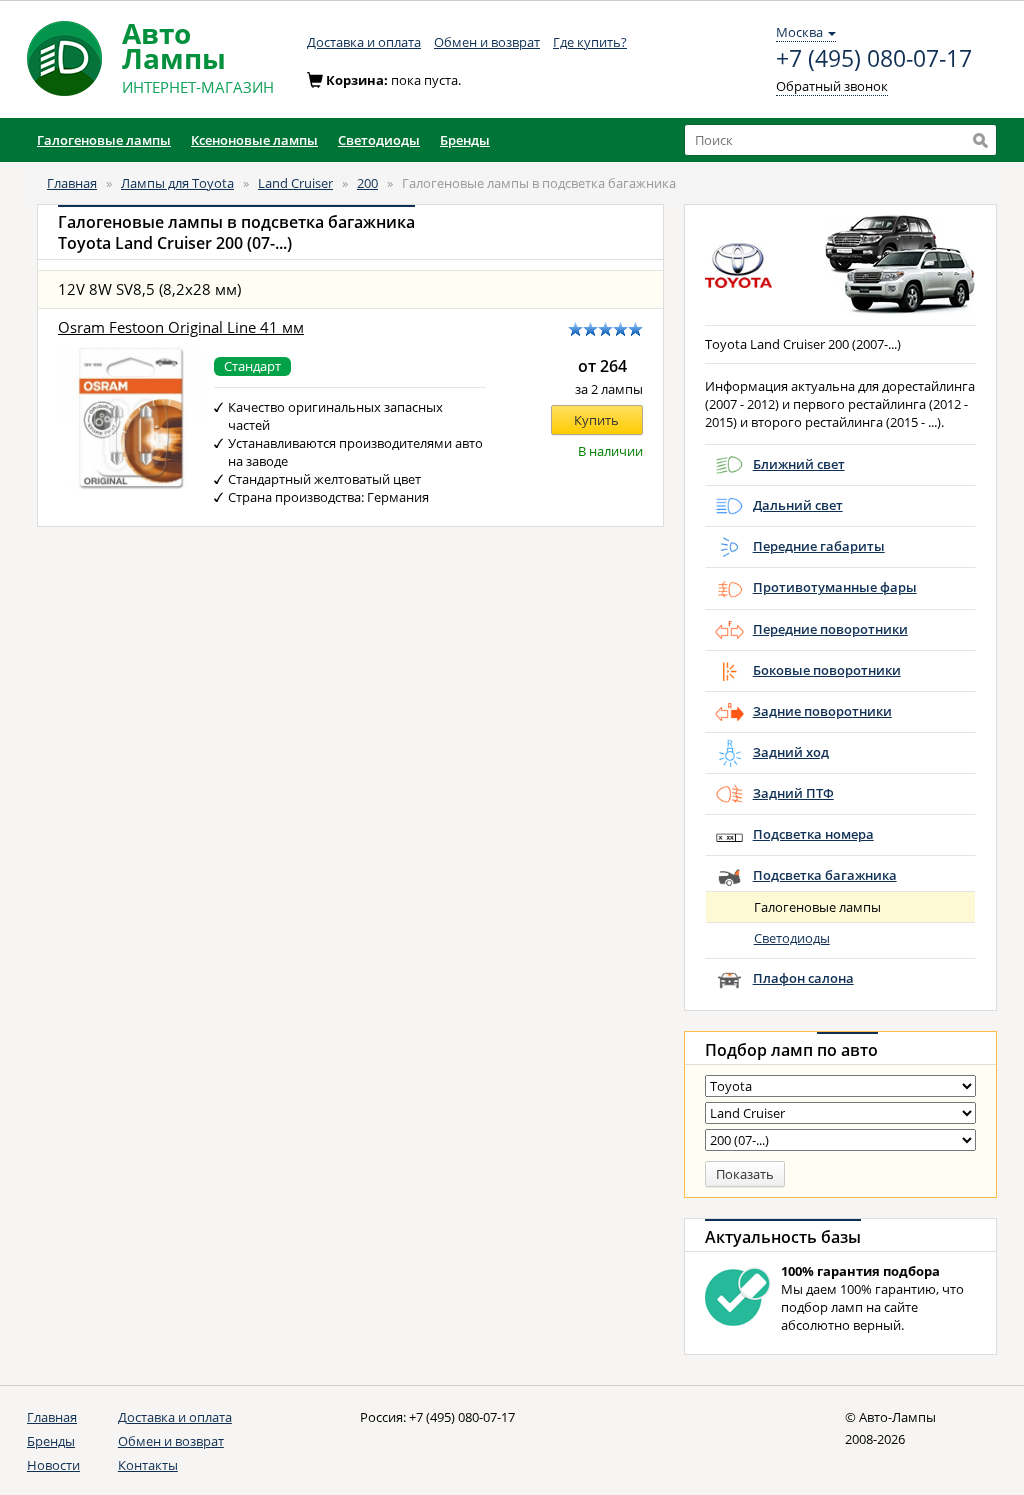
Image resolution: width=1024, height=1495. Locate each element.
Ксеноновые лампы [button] (254, 140)
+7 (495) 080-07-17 (874, 59)
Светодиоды (792, 938)
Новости (53, 1465)
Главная (72, 183)
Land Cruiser (295, 183)
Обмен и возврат (487, 42)
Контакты (148, 1465)
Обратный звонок (832, 86)
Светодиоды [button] (379, 140)
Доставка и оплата (364, 42)
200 (367, 183)
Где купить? (590, 42)
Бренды (51, 1441)
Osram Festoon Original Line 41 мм (181, 327)
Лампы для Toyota (177, 183)
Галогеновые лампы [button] (104, 140)
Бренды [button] (465, 140)
